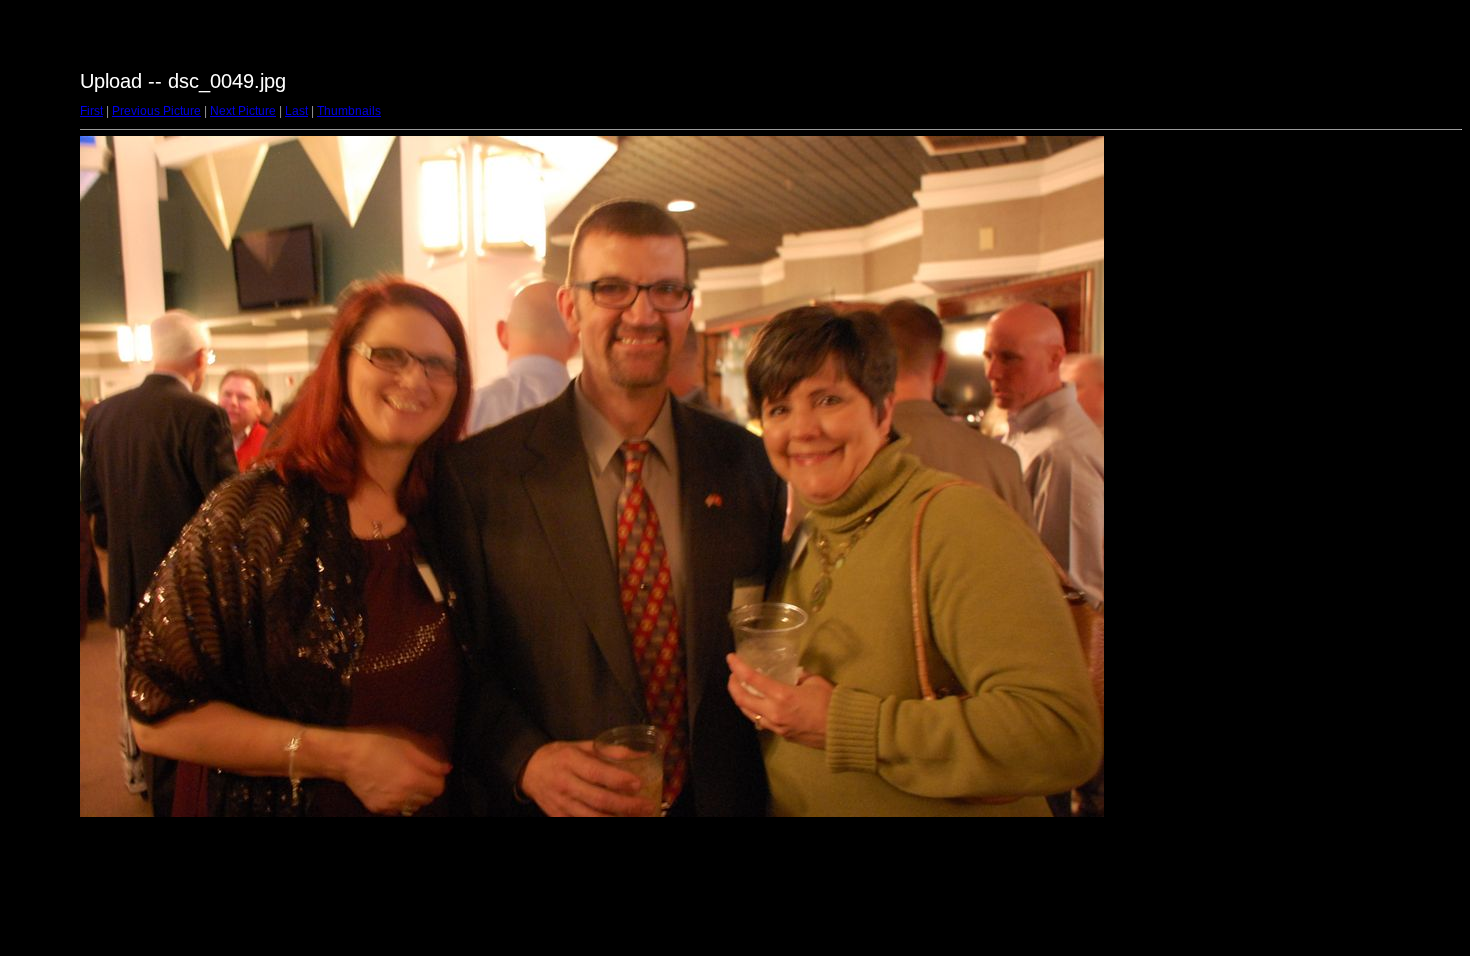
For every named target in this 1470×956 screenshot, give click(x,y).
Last (296, 111)
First (91, 111)
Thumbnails (349, 111)
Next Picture (243, 111)
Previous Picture (156, 111)
